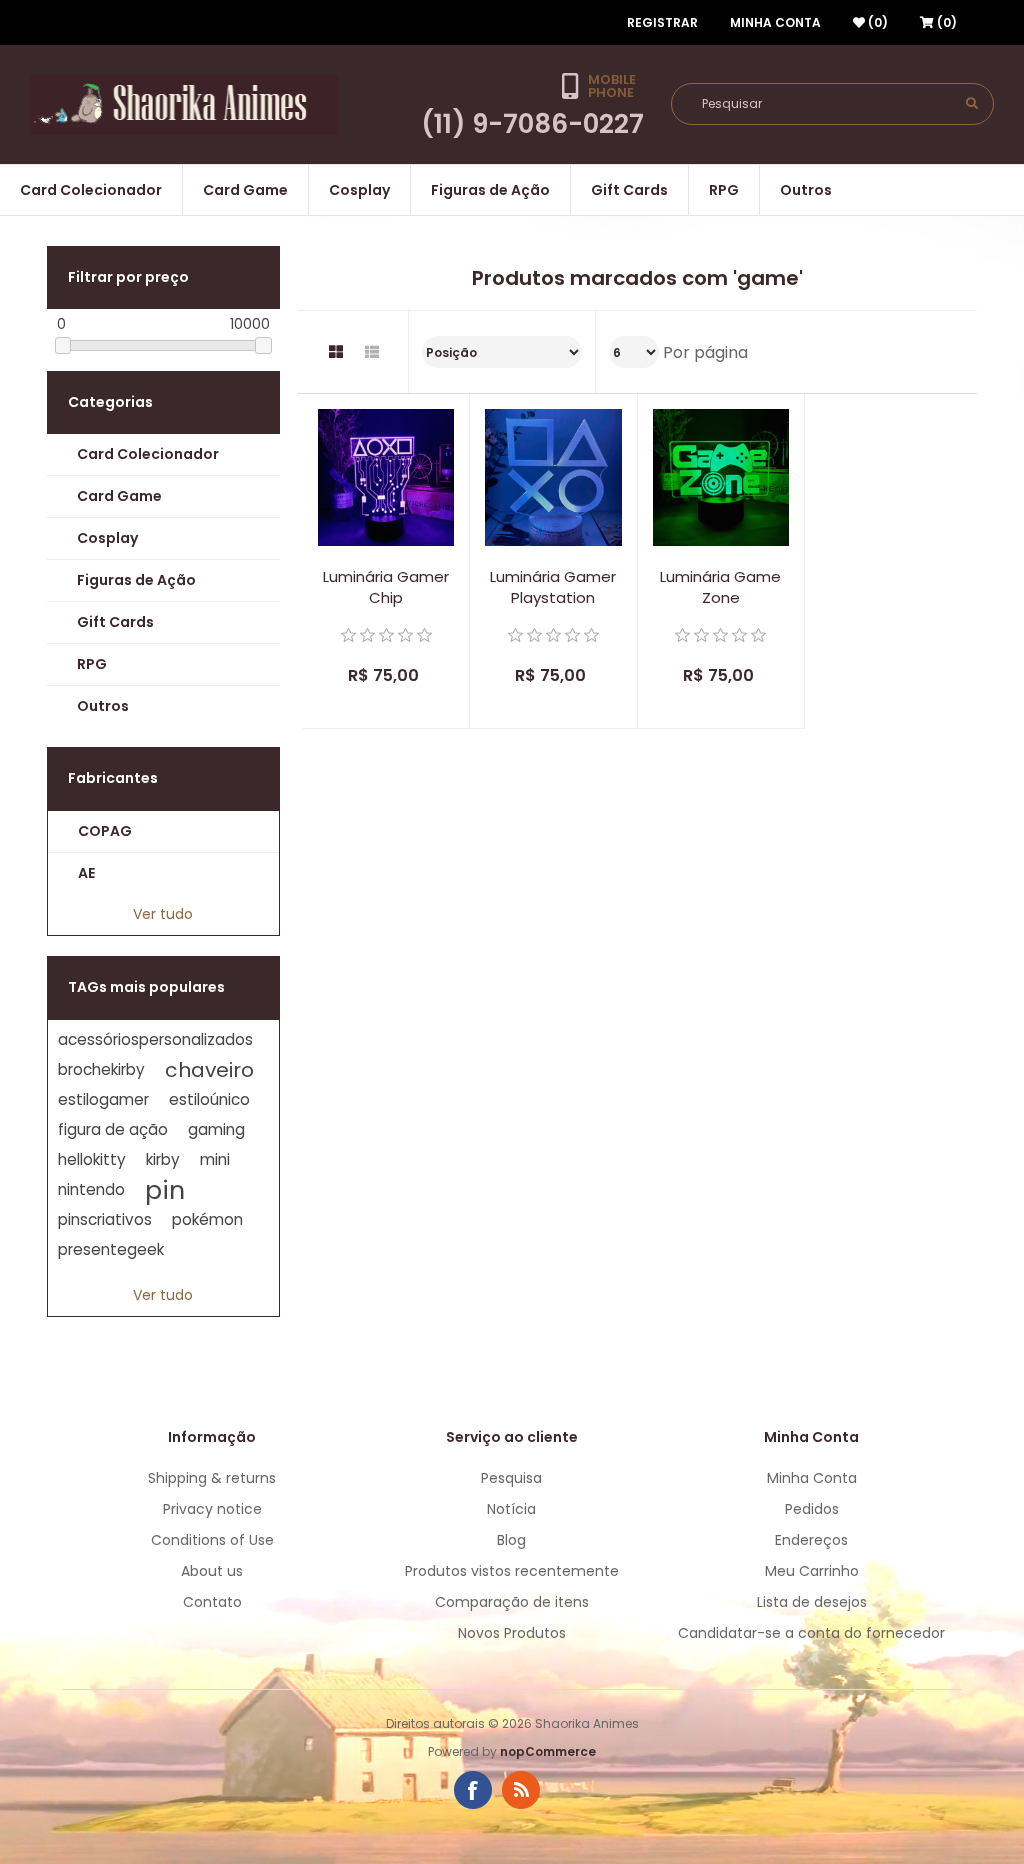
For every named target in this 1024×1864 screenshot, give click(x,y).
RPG (724, 190)
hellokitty (92, 1159)
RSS (521, 1790)
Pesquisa (511, 1478)
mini (215, 1159)
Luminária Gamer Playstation (553, 587)
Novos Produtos (512, 1633)
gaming (216, 1129)
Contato (212, 1602)
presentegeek (111, 1249)
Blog (511, 1540)
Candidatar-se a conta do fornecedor (811, 1633)
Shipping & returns (212, 1478)
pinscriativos (105, 1219)
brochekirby (101, 1069)
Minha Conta (775, 22)
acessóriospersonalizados (155, 1039)
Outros (806, 190)
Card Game (245, 190)
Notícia (511, 1509)
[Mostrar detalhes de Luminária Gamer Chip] (386, 477)
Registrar (662, 22)
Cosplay (359, 190)
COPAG (105, 831)
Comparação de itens (512, 1602)
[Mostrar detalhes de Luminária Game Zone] (721, 477)
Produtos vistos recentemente (512, 1571)
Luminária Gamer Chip (386, 587)
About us (212, 1571)
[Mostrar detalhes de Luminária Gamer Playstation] (553, 477)
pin (165, 1190)
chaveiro (209, 1070)
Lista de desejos (812, 1602)
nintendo (91, 1189)
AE (86, 873)
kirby (163, 1159)
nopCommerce (548, 1751)
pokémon (207, 1219)
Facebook (473, 1790)
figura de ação (113, 1129)
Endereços (811, 1540)
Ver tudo (163, 914)
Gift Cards (629, 190)
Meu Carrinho (812, 1571)
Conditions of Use (212, 1540)
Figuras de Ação (490, 190)
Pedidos (812, 1509)
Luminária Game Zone (720, 587)
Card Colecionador (91, 190)
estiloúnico (209, 1099)
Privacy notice (212, 1509)
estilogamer (103, 1099)
